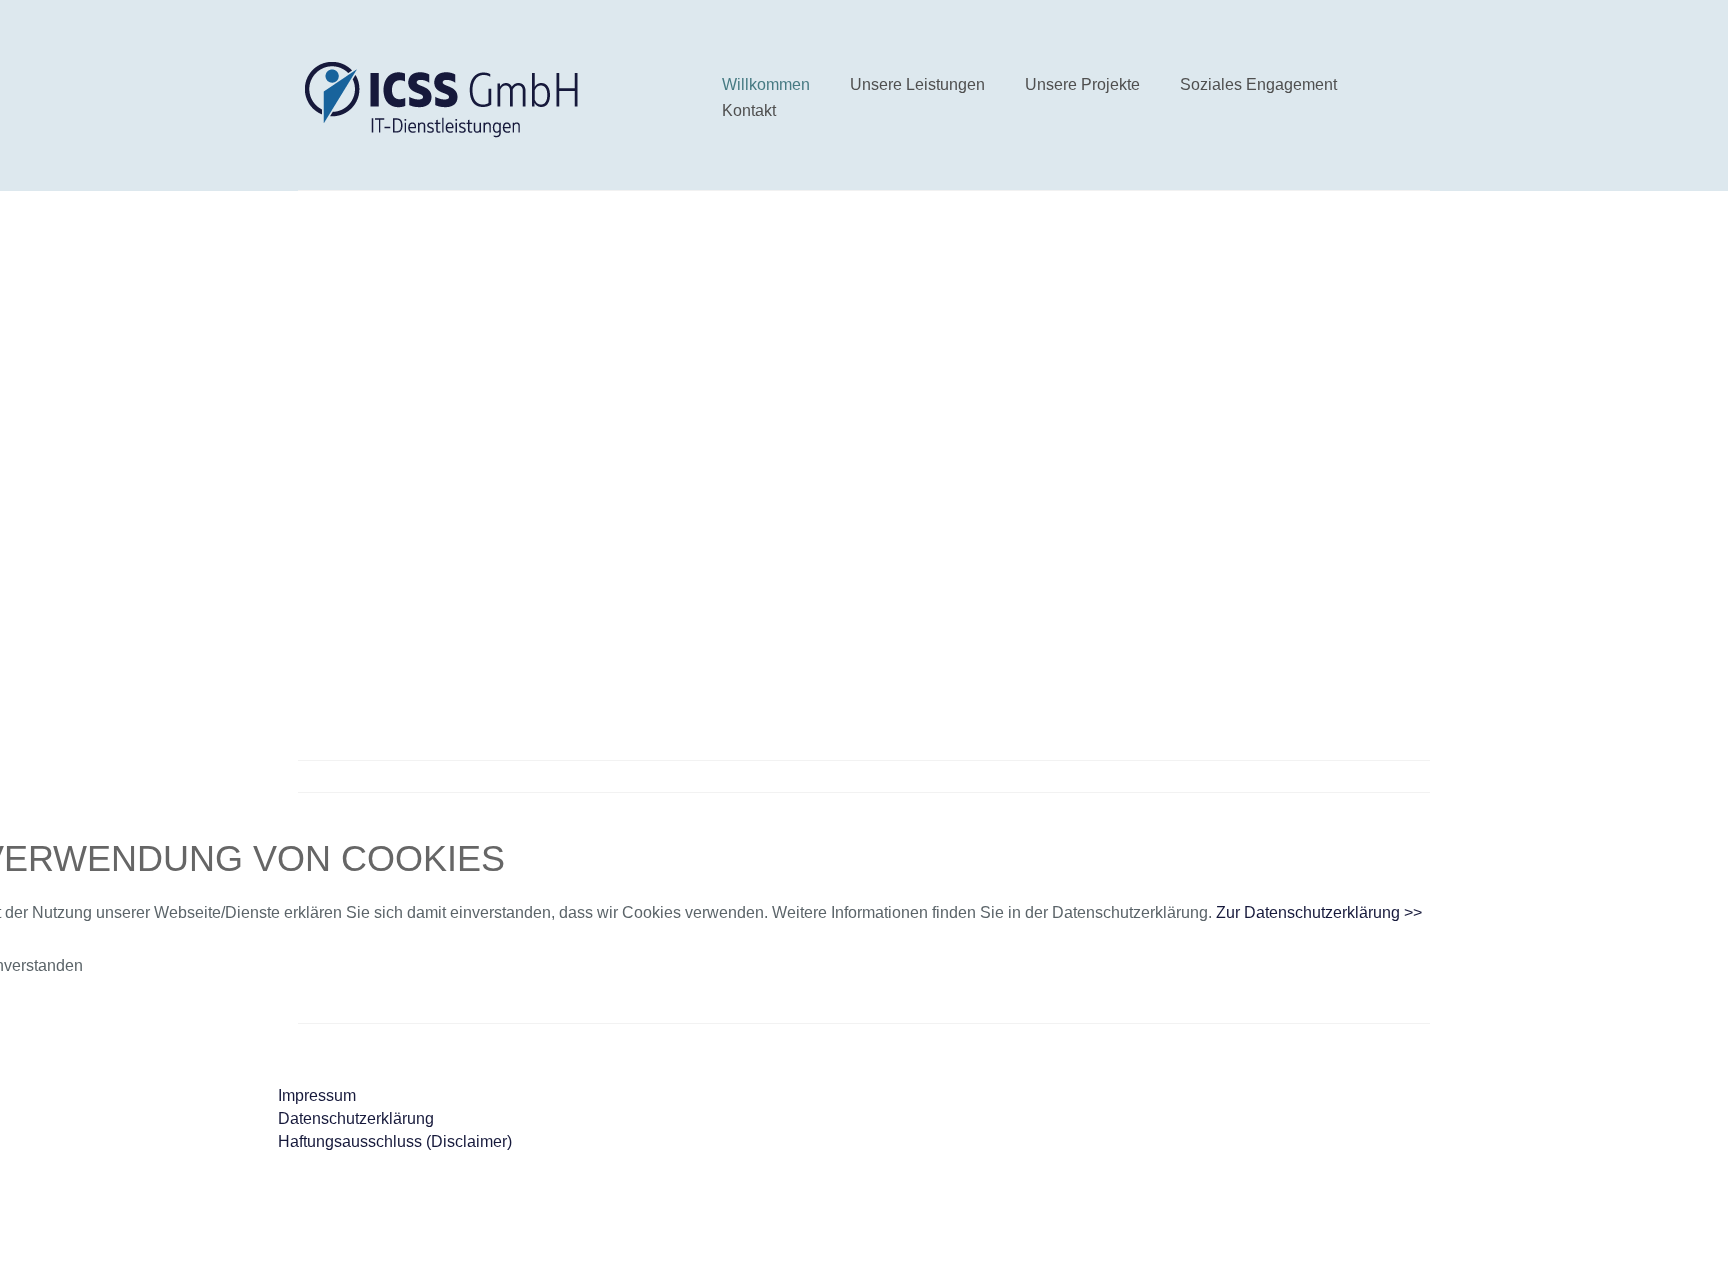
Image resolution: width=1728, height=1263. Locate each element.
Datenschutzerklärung (356, 1118)
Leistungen (926, 592)
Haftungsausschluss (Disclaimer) (395, 1141)
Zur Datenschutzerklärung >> (1319, 912)
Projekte (1030, 592)
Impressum (317, 1095)
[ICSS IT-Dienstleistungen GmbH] (447, 103)
